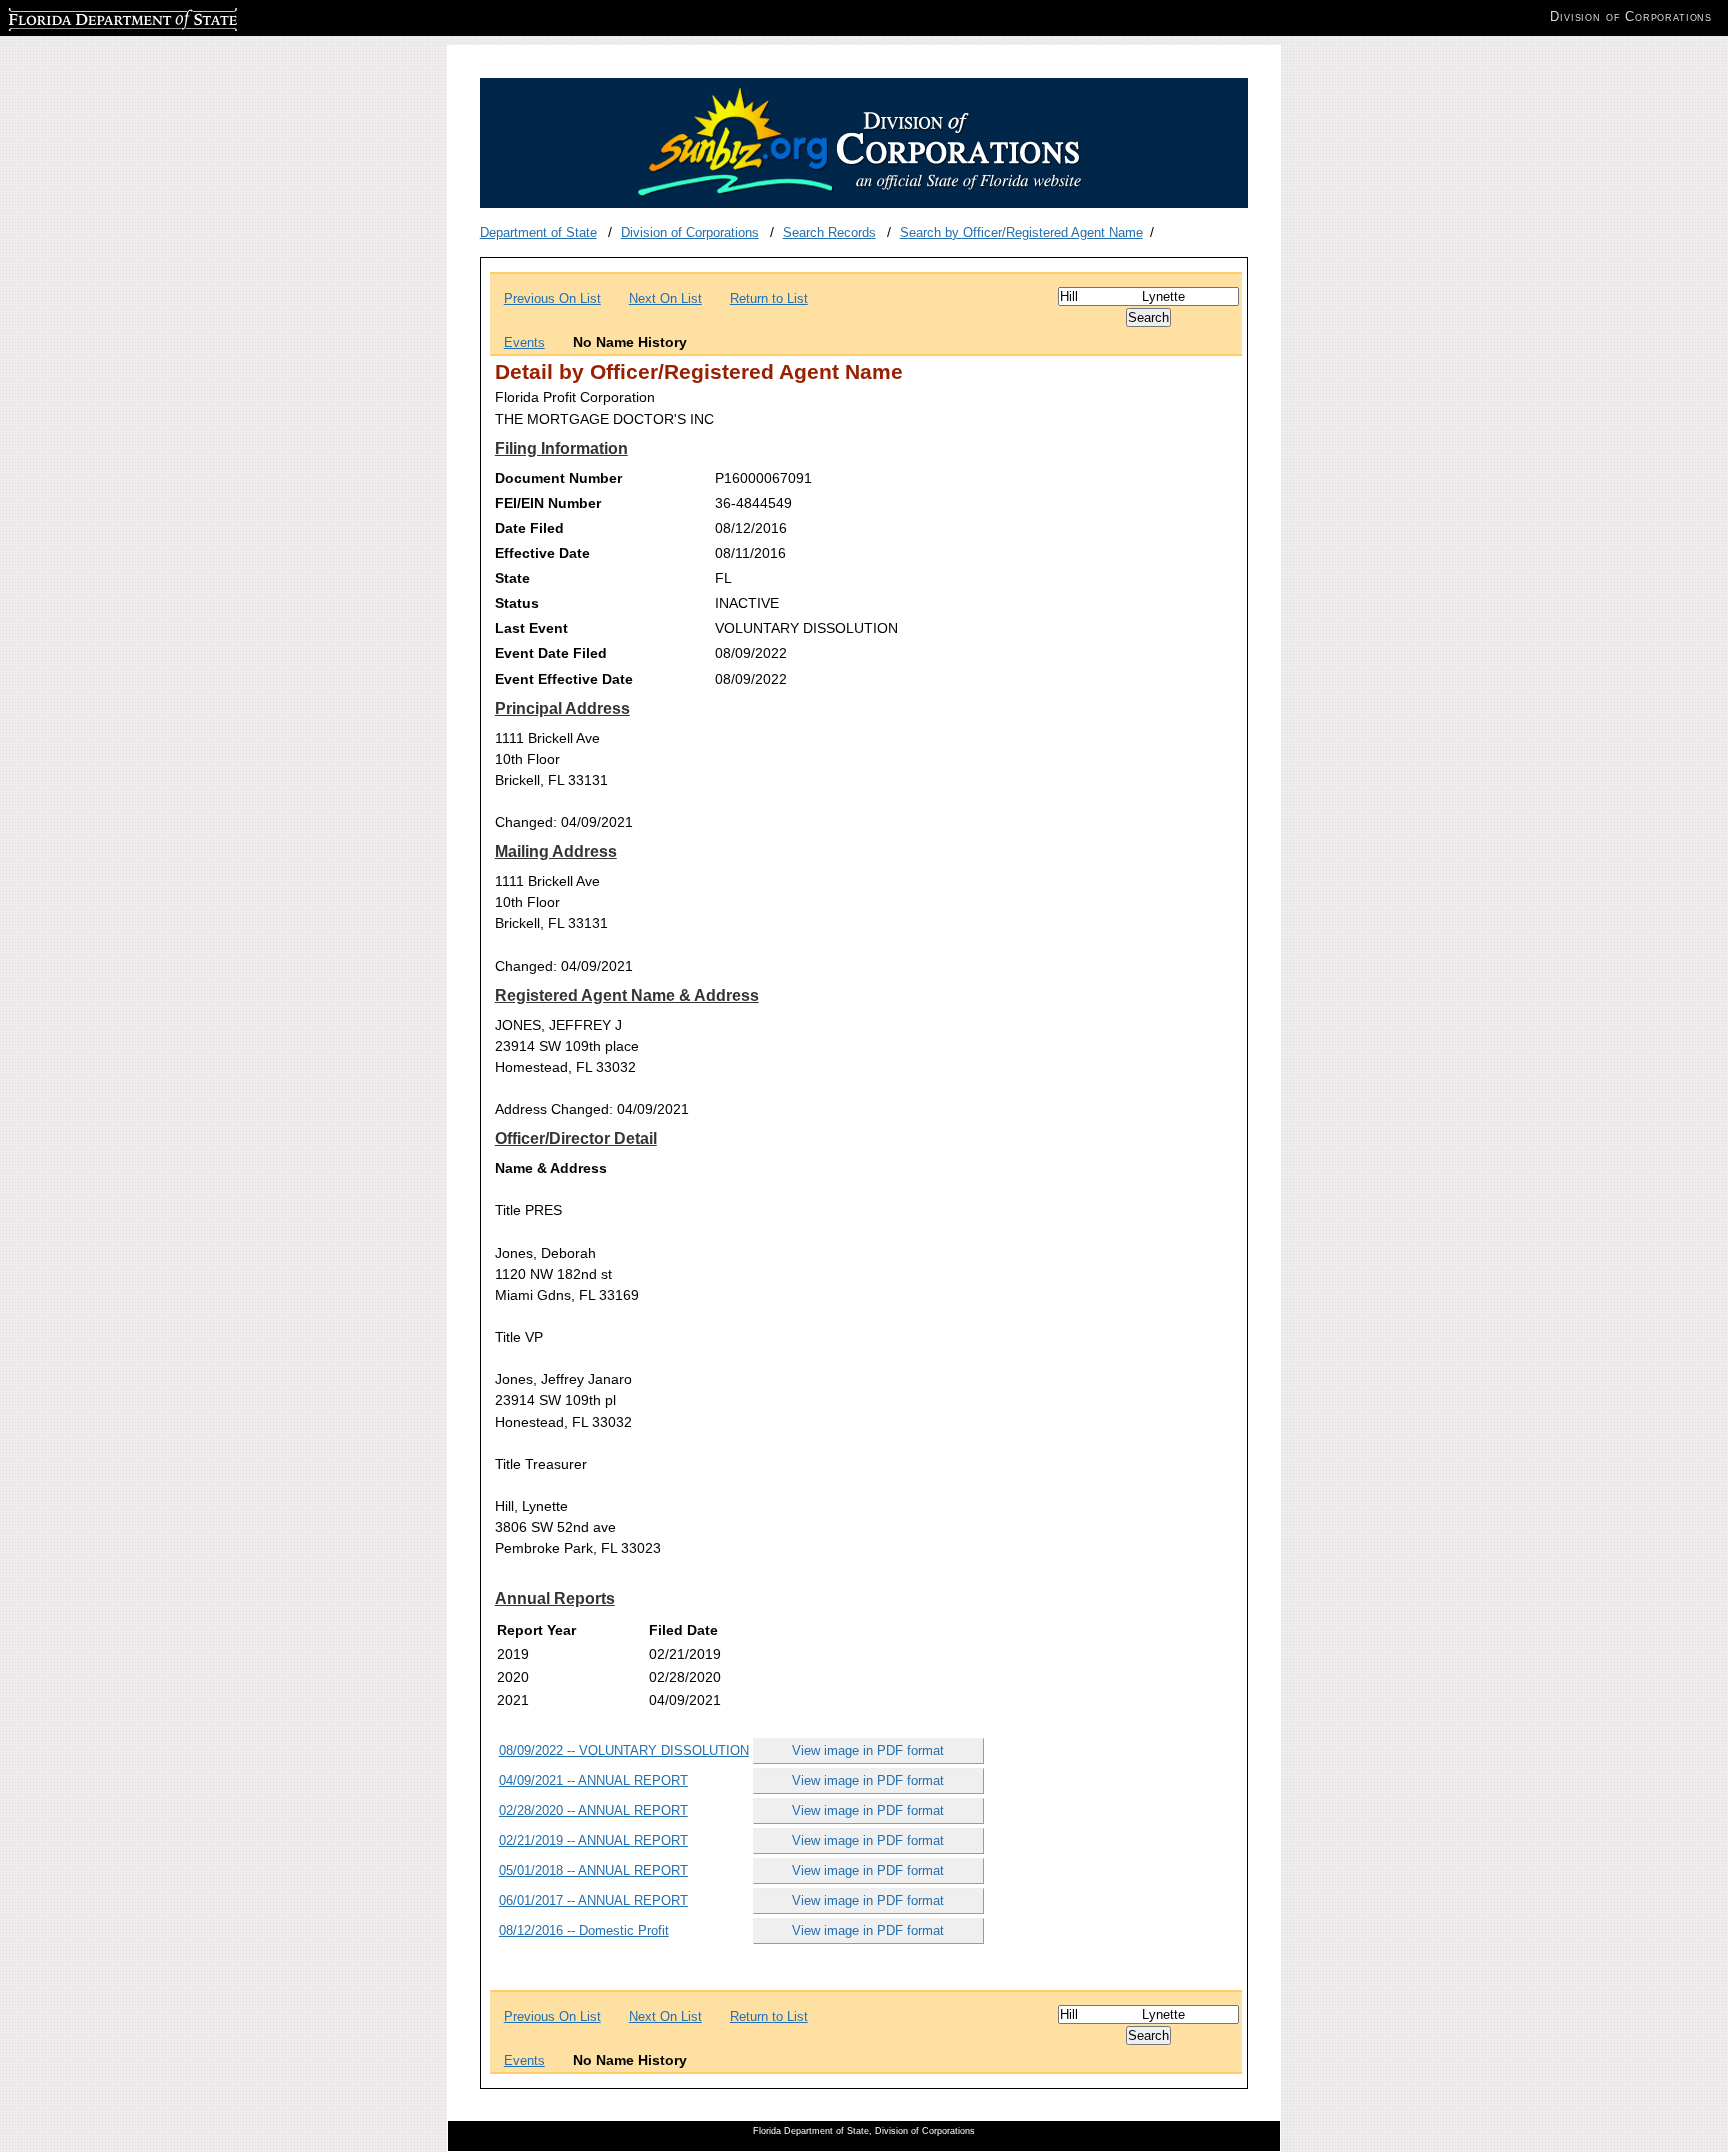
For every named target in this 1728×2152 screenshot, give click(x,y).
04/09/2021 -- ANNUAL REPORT (593, 1780)
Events (524, 342)
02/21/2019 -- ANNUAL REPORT (593, 1840)
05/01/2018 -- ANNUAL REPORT (593, 1870)
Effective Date (542, 553)
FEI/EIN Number (548, 503)
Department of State (538, 232)
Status (517, 603)
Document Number (558, 478)
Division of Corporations (690, 232)
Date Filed (529, 528)
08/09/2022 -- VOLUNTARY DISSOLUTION (624, 1750)
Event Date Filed (551, 653)
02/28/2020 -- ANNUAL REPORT (593, 1810)
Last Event (531, 628)
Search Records (829, 232)
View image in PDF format (868, 1750)
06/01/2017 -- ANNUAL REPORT (593, 1900)
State (512, 578)
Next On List (665, 298)
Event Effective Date (564, 679)
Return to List (769, 298)
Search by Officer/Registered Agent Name (1021, 232)
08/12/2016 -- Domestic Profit (584, 1930)
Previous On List (552, 298)
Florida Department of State (88, 16)
